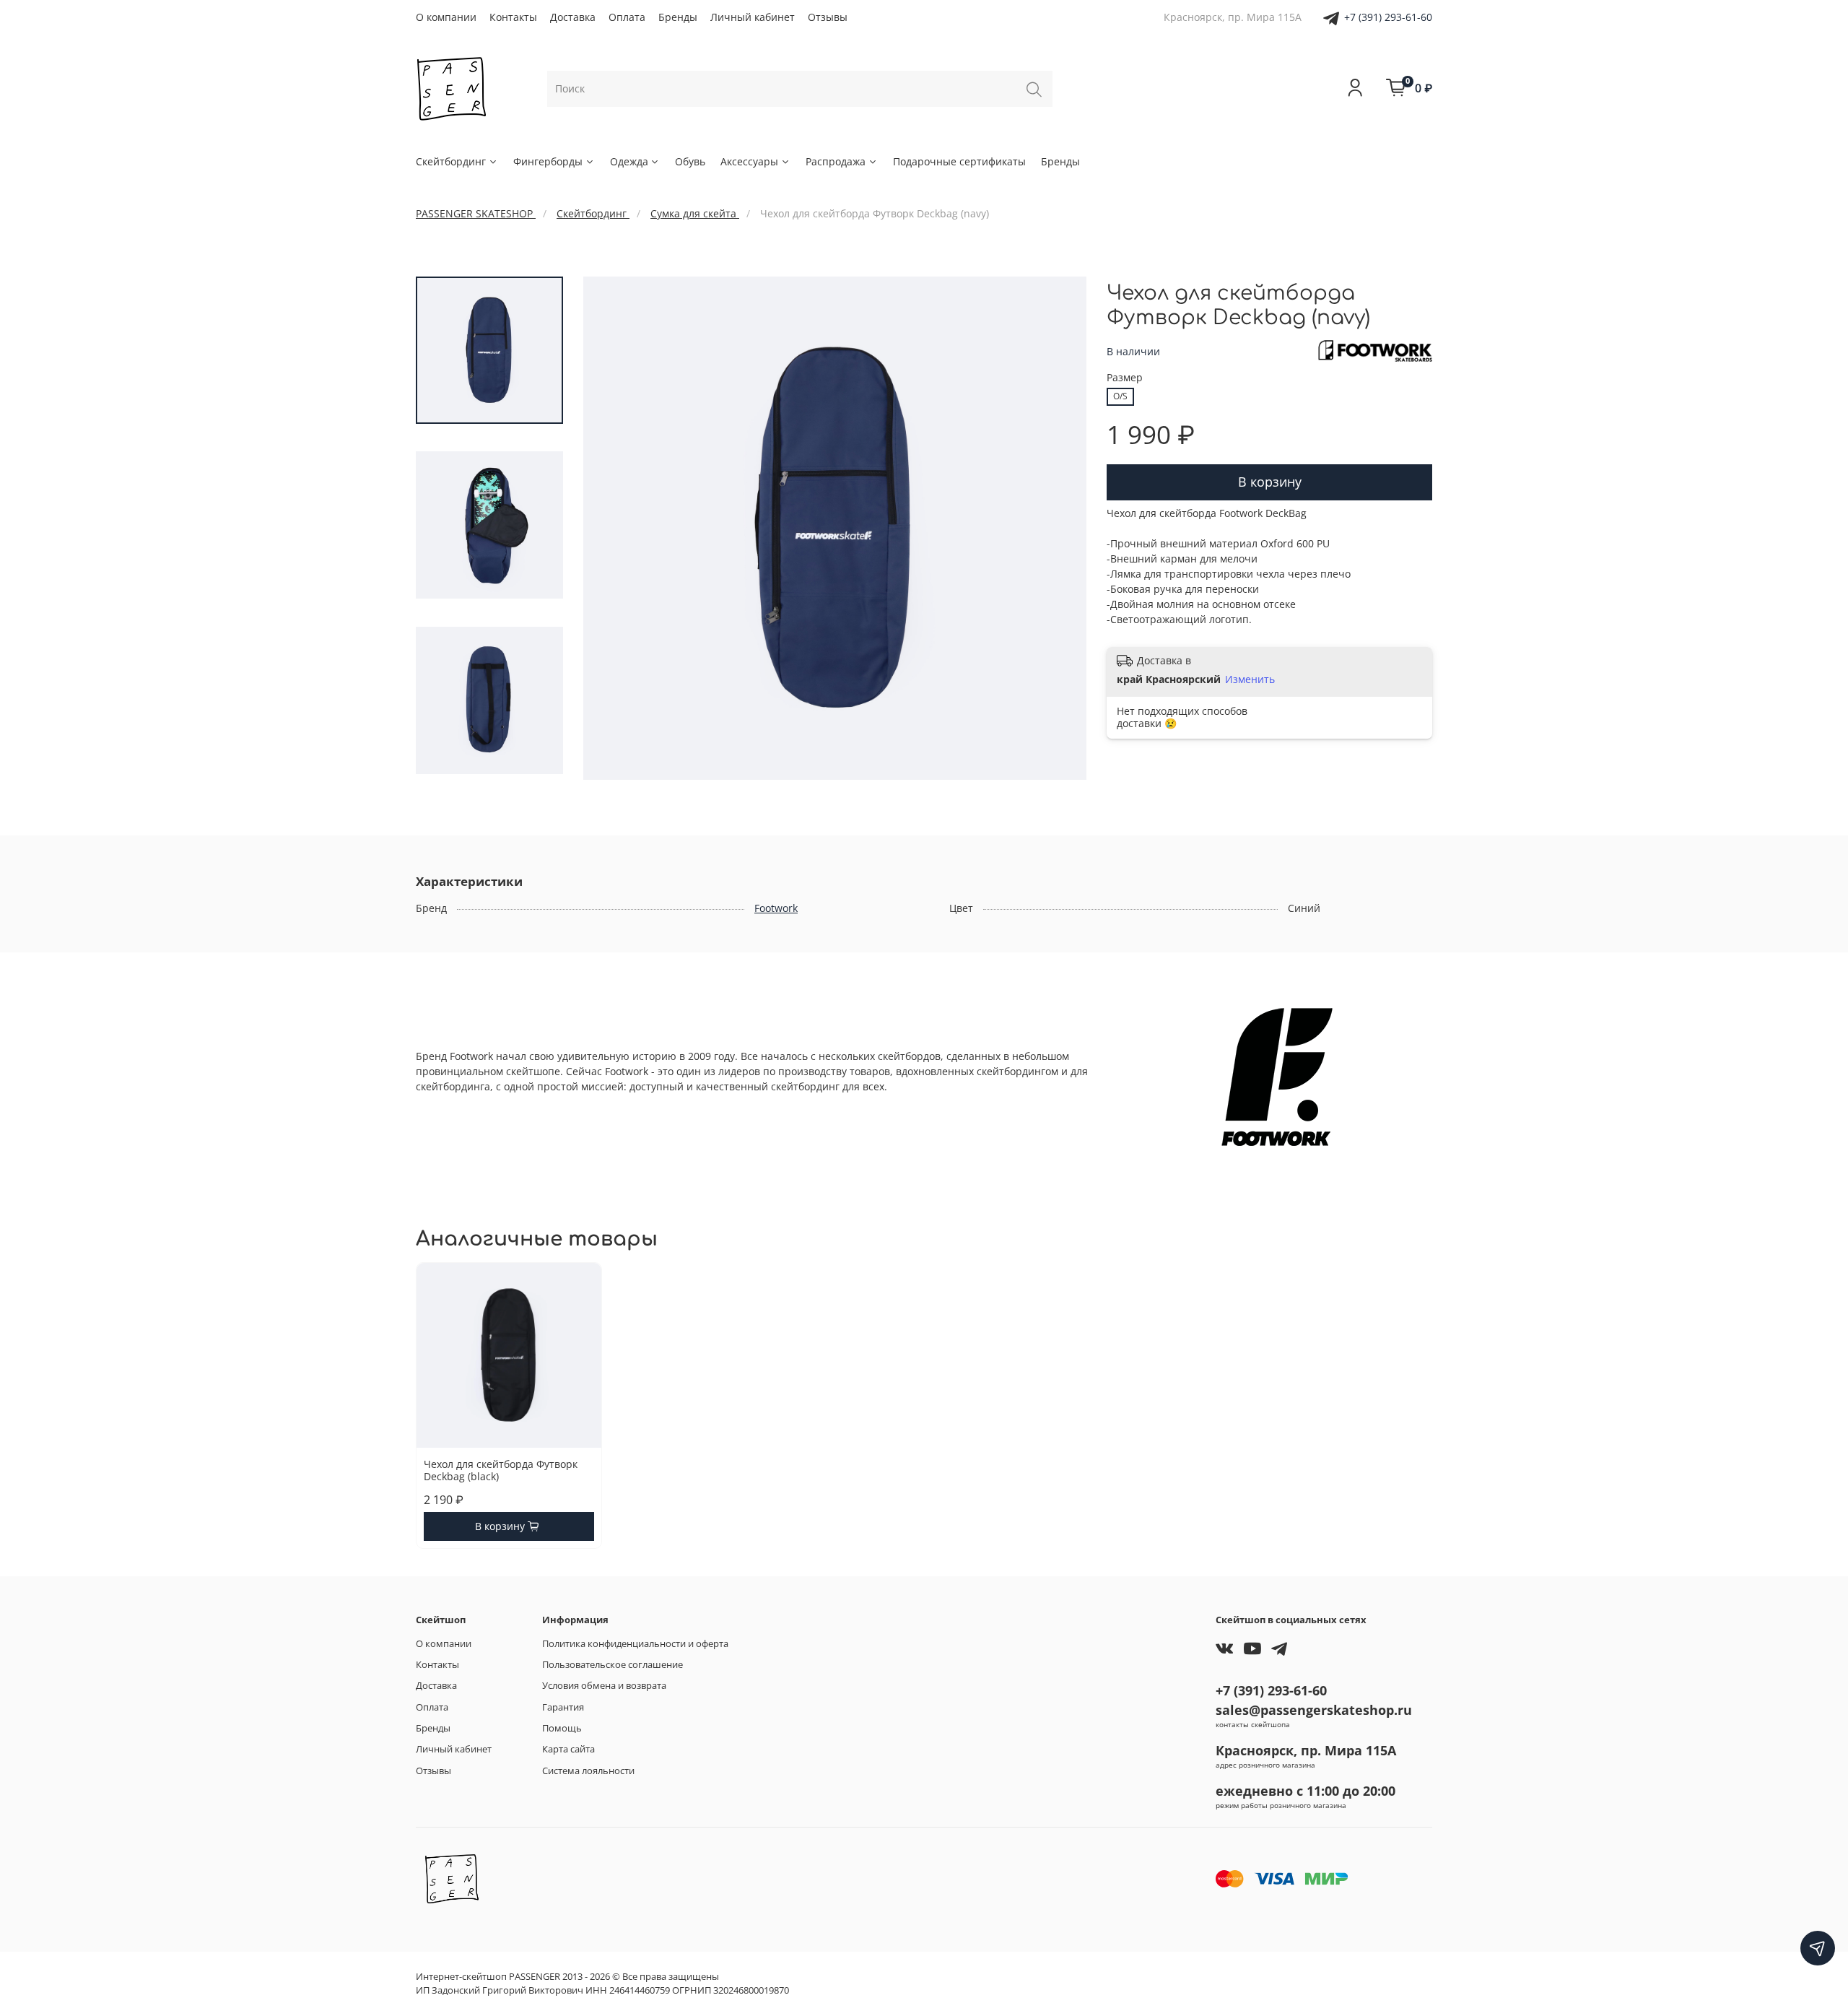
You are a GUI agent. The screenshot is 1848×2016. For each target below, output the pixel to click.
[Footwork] (1375, 350)
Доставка (573, 17)
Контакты (513, 17)
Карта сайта (568, 1749)
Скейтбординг (451, 161)
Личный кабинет (753, 17)
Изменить (1250, 679)
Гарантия (563, 1707)
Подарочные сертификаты (959, 161)
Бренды (678, 17)
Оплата (627, 17)
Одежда (629, 161)
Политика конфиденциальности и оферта (635, 1644)
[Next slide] (1061, 529)
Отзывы (828, 17)
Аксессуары (749, 161)
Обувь (690, 161)
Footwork (776, 908)
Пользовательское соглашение (613, 1665)
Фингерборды (548, 161)
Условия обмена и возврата (604, 1686)
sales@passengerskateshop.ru (1314, 1710)
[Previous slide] (609, 529)
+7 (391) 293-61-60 (1388, 17)
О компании (446, 17)
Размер (1125, 378)
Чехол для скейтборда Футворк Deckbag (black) (501, 1470)
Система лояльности (588, 1771)
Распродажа (836, 161)
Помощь (562, 1728)
